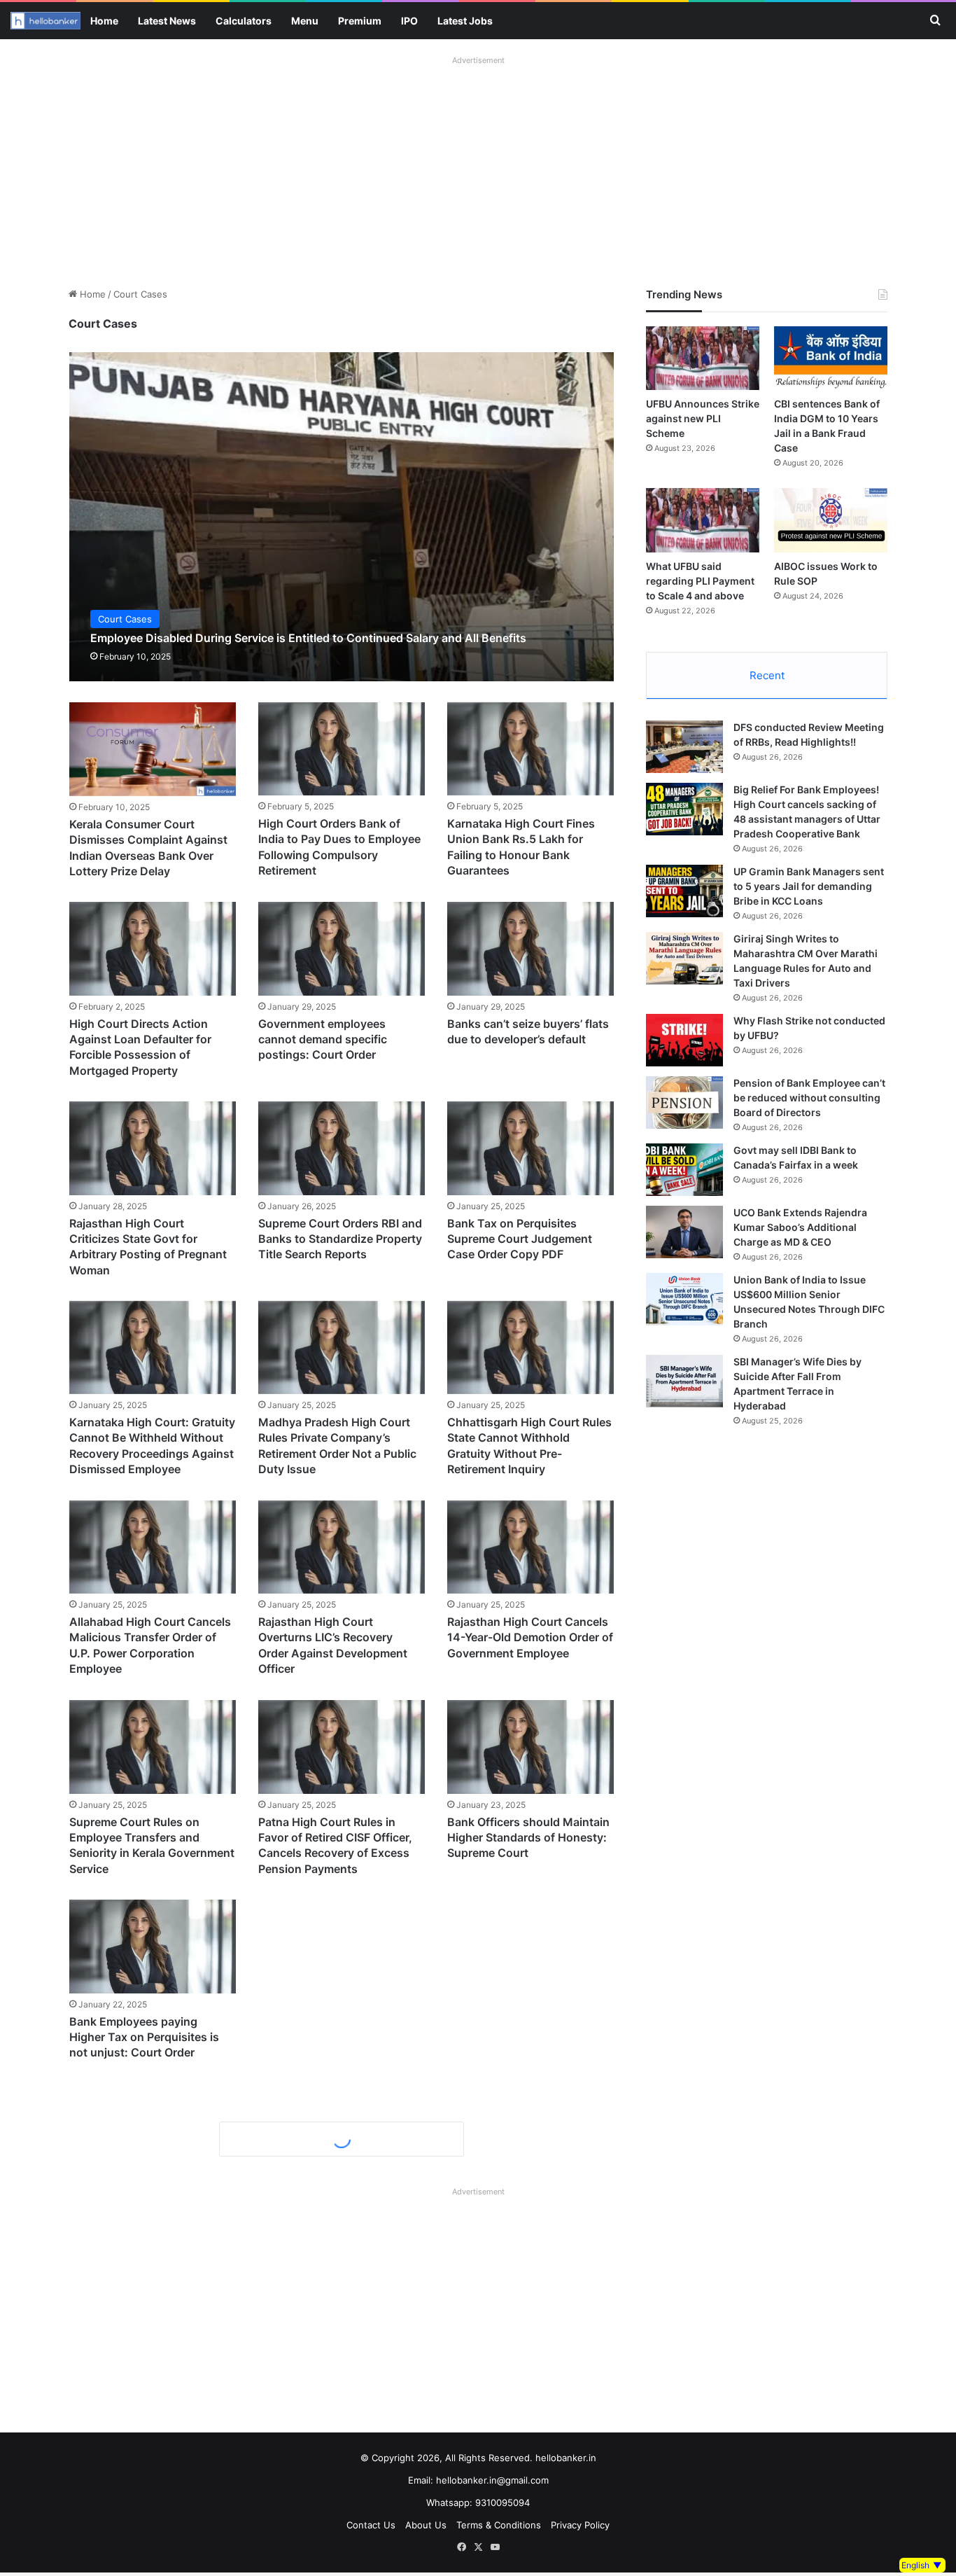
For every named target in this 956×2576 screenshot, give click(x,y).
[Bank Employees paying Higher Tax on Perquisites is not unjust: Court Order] (153, 1946)
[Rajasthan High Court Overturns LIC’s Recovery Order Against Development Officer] (342, 1547)
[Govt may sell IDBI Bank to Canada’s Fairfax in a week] (684, 1170)
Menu (305, 21)
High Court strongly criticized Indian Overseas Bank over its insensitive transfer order (527, 2420)
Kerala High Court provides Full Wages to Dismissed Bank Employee (530, 2037)
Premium (360, 21)
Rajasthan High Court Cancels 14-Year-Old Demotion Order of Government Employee (530, 1637)
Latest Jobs (465, 21)
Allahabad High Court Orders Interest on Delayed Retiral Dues (147, 2420)
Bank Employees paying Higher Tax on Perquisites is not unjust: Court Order (144, 2037)
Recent (767, 675)
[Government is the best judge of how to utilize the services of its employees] (153, 2513)
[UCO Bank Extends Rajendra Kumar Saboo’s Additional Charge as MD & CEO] (684, 1232)
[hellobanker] (45, 21)
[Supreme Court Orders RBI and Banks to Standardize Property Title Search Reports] (342, 1148)
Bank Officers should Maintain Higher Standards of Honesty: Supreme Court (528, 1837)
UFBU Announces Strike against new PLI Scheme (703, 418)
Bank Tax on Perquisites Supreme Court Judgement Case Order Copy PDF (520, 1239)
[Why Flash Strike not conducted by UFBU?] (684, 1040)
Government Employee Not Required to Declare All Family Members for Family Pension (338, 2037)
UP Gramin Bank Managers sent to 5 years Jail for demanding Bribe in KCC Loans (809, 886)
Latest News (167, 21)
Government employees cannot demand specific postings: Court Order (323, 1039)
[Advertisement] (478, 168)
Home (104, 21)
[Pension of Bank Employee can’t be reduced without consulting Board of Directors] (684, 1102)
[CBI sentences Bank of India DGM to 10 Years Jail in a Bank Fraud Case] (831, 358)
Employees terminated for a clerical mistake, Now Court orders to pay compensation (334, 2220)
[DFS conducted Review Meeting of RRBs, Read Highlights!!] (684, 747)
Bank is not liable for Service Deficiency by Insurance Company (334, 2420)
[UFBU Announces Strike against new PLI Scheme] (703, 358)
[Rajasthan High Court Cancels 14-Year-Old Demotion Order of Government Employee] (530, 1547)
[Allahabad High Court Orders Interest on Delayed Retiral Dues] (153, 2329)
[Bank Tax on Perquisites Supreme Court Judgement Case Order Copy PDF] (530, 1148)
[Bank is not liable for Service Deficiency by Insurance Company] (342, 2329)
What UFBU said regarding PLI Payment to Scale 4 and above (700, 581)
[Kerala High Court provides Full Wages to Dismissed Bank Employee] (530, 1946)
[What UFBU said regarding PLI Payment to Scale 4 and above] (703, 520)
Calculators (244, 21)
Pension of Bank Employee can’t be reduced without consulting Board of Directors (809, 1098)
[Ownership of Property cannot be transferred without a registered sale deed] (342, 2513)
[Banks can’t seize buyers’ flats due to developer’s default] (530, 948)
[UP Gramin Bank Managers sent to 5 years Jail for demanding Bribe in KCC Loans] (684, 891)
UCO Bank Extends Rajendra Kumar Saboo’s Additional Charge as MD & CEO (800, 1227)
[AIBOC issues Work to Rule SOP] (831, 520)
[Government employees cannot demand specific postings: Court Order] (342, 948)
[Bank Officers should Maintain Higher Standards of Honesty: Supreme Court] (530, 1747)
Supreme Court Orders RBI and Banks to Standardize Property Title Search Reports (340, 1239)
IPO (409, 21)
